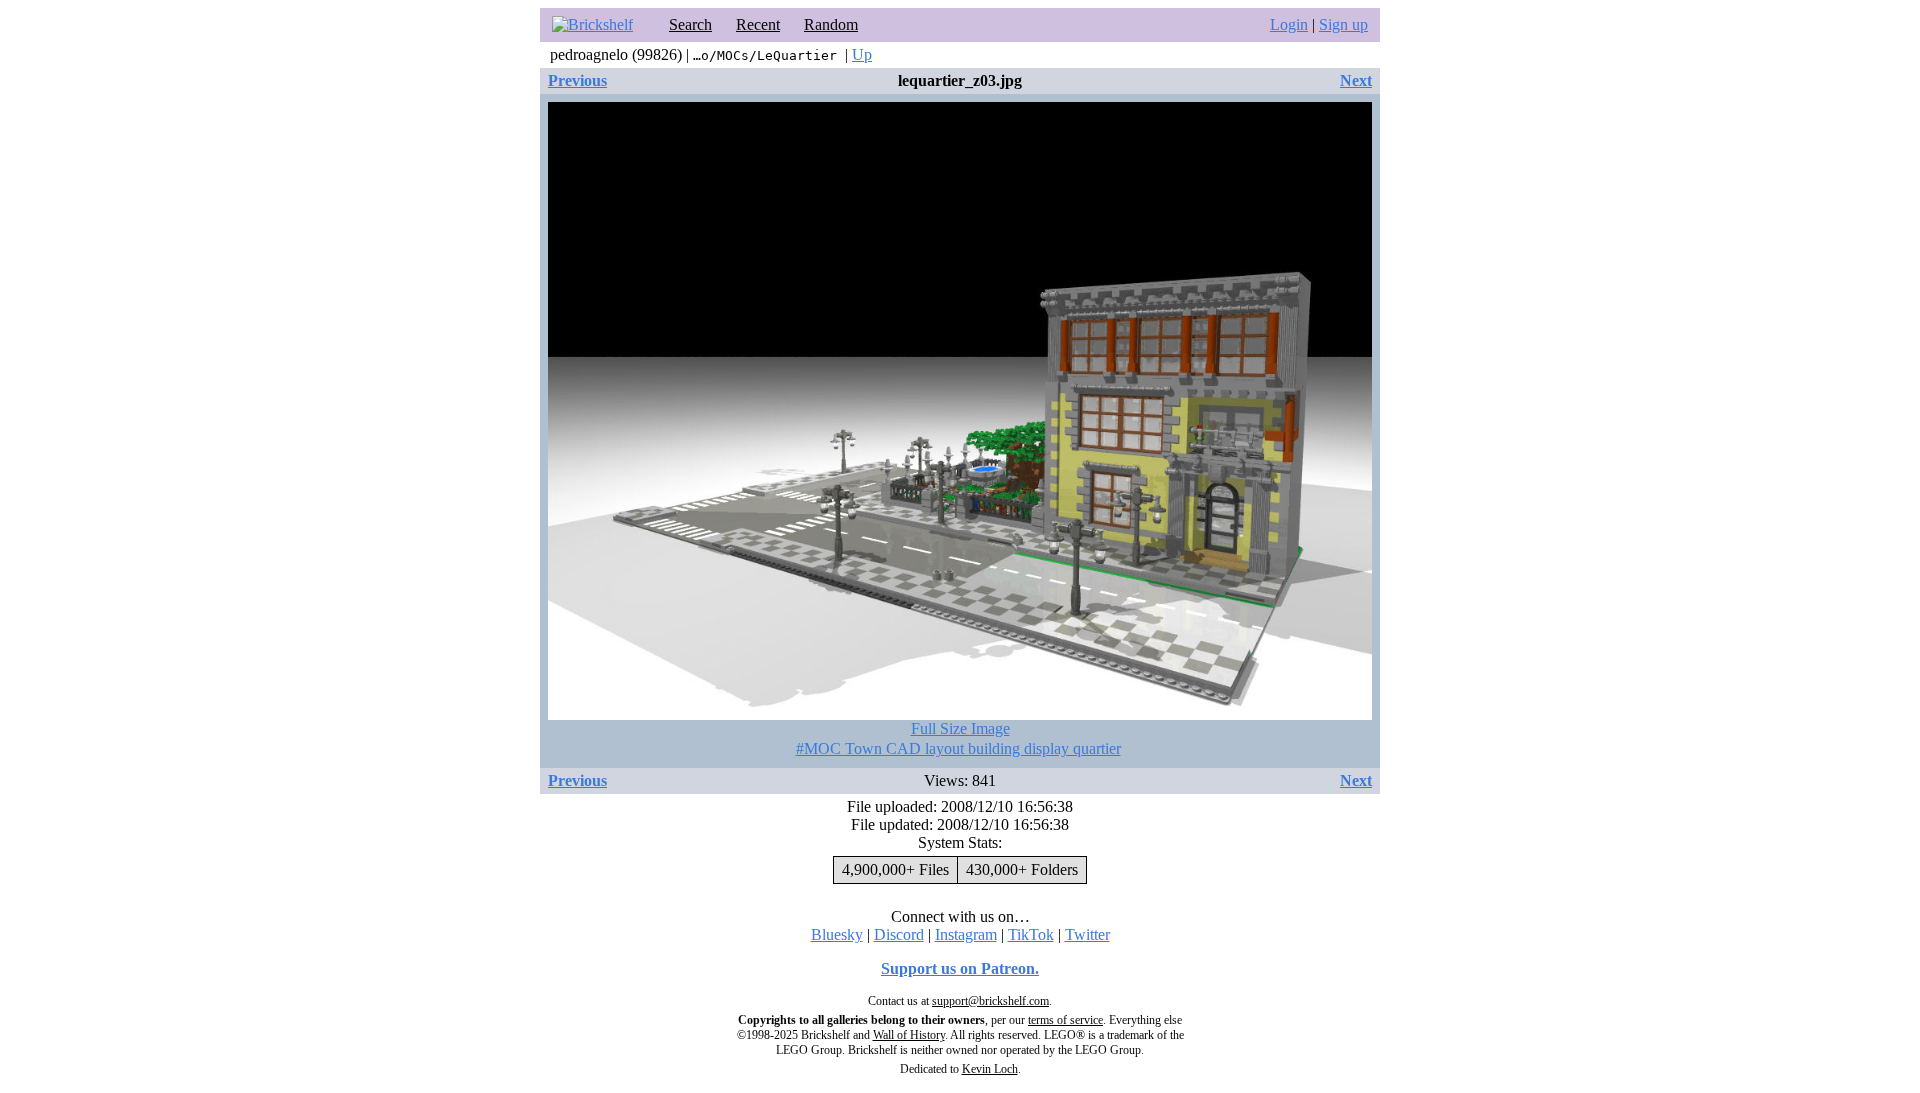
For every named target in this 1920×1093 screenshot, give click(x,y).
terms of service (1065, 1020)
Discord (899, 934)
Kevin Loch (990, 1069)
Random (831, 24)
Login (1289, 24)
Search (690, 24)
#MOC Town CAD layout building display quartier (958, 748)
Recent (758, 24)
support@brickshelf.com (990, 1001)
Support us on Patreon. (960, 968)
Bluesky (837, 934)
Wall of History (909, 1035)
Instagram (966, 934)
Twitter (1087, 934)
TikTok (1031, 934)
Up (862, 54)
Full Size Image (960, 728)
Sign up (1343, 24)
